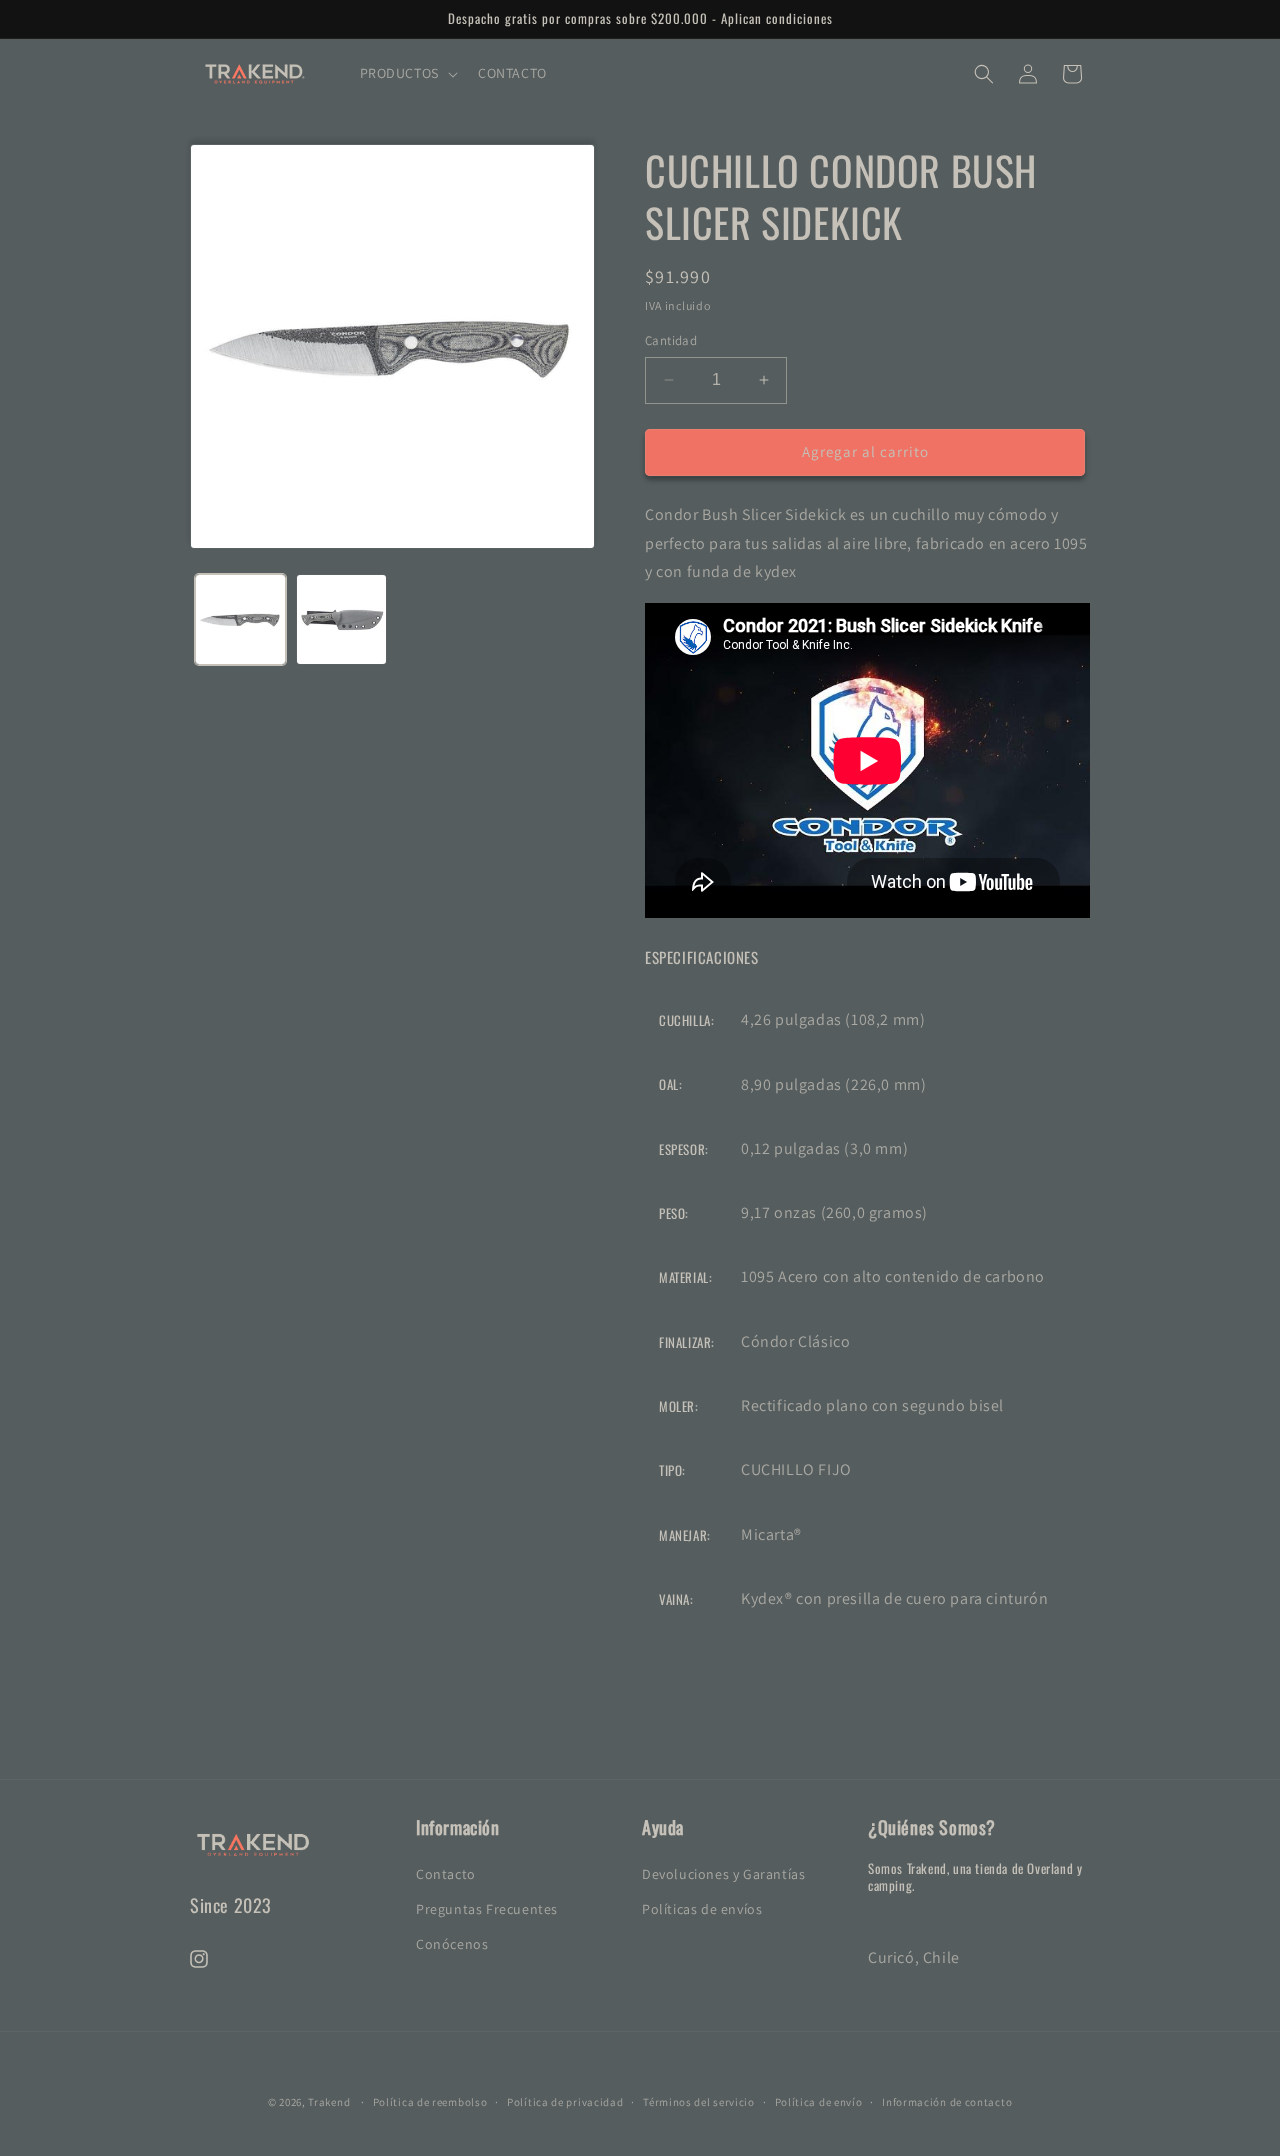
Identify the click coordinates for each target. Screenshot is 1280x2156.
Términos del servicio (699, 2101)
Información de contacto (947, 2101)
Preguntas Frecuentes (487, 1908)
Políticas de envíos (702, 1908)
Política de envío (819, 2101)
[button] (407, 73)
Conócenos (452, 1943)
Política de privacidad (565, 2101)
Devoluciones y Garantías (723, 1873)
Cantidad (671, 340)
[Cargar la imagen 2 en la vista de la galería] (341, 619)
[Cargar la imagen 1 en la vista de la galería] (240, 619)
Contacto (446, 1873)
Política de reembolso (430, 2101)
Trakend (329, 2102)
